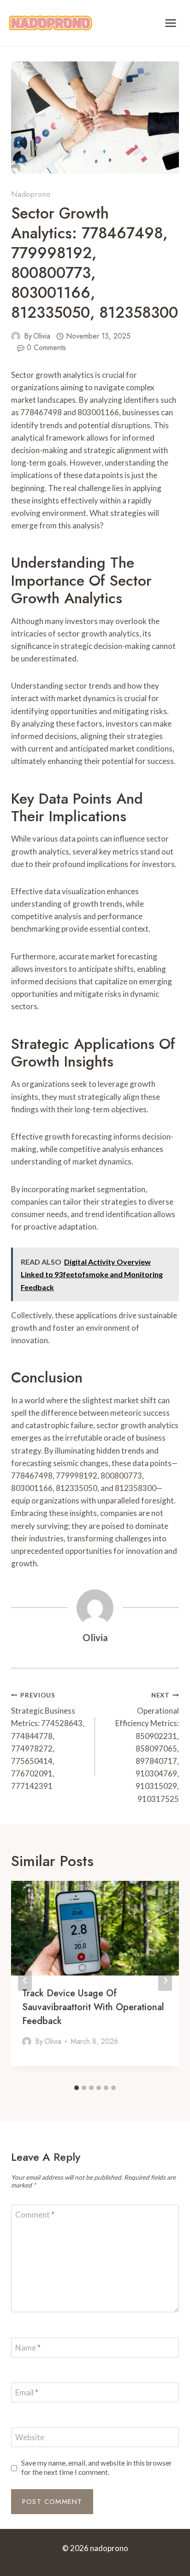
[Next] (165, 1980)
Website (30, 2437)
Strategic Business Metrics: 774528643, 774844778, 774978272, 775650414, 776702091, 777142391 (48, 1741)
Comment (35, 2215)
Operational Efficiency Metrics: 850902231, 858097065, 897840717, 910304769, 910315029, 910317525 (147, 1748)
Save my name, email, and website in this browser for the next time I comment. (97, 2467)
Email (27, 2392)
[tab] (77, 2088)
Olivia (42, 336)
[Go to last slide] (25, 1980)
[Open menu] (170, 23)
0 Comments (46, 348)
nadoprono (31, 194)
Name (28, 2348)
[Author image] (16, 336)
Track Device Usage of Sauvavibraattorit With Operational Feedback (93, 2007)
